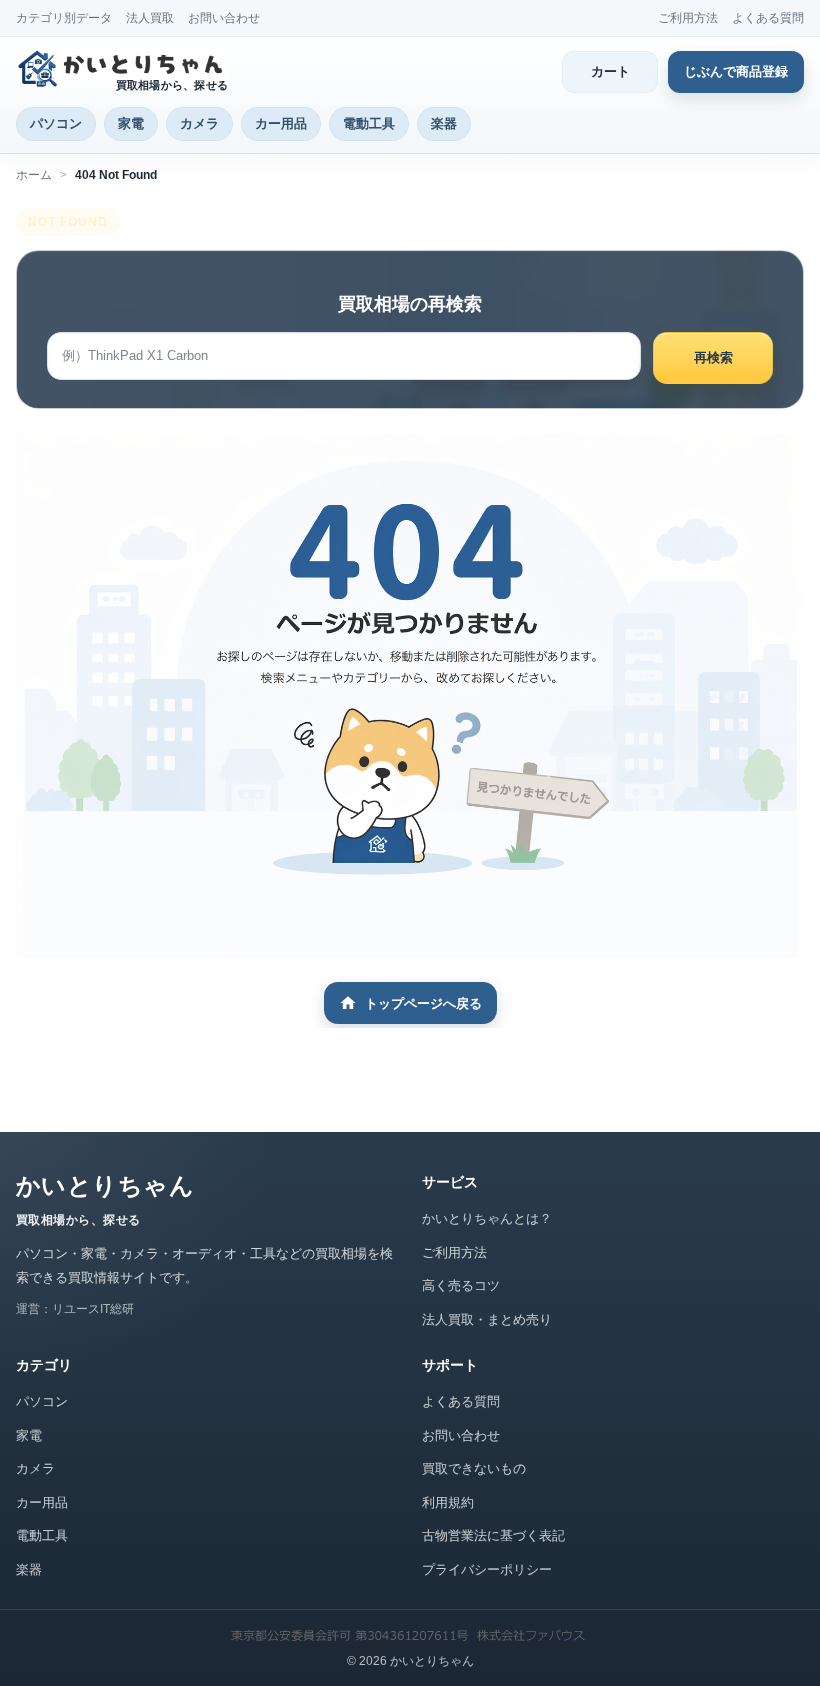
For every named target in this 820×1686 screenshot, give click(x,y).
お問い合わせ (224, 18)
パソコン (56, 123)
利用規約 (448, 1502)
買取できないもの (474, 1468)
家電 (131, 123)
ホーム (34, 175)
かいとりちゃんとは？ (487, 1218)
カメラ (199, 123)
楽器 (444, 123)
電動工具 (369, 123)
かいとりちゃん (105, 1185)
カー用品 (281, 123)
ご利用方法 (688, 18)
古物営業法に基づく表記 (493, 1535)
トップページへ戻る (423, 1003)
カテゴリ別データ (64, 18)
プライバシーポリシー (487, 1569)
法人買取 (150, 18)
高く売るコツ (461, 1285)
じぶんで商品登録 (736, 71)
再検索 (713, 357)
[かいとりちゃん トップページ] (126, 68)
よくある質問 (768, 18)
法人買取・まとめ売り (487, 1319)
